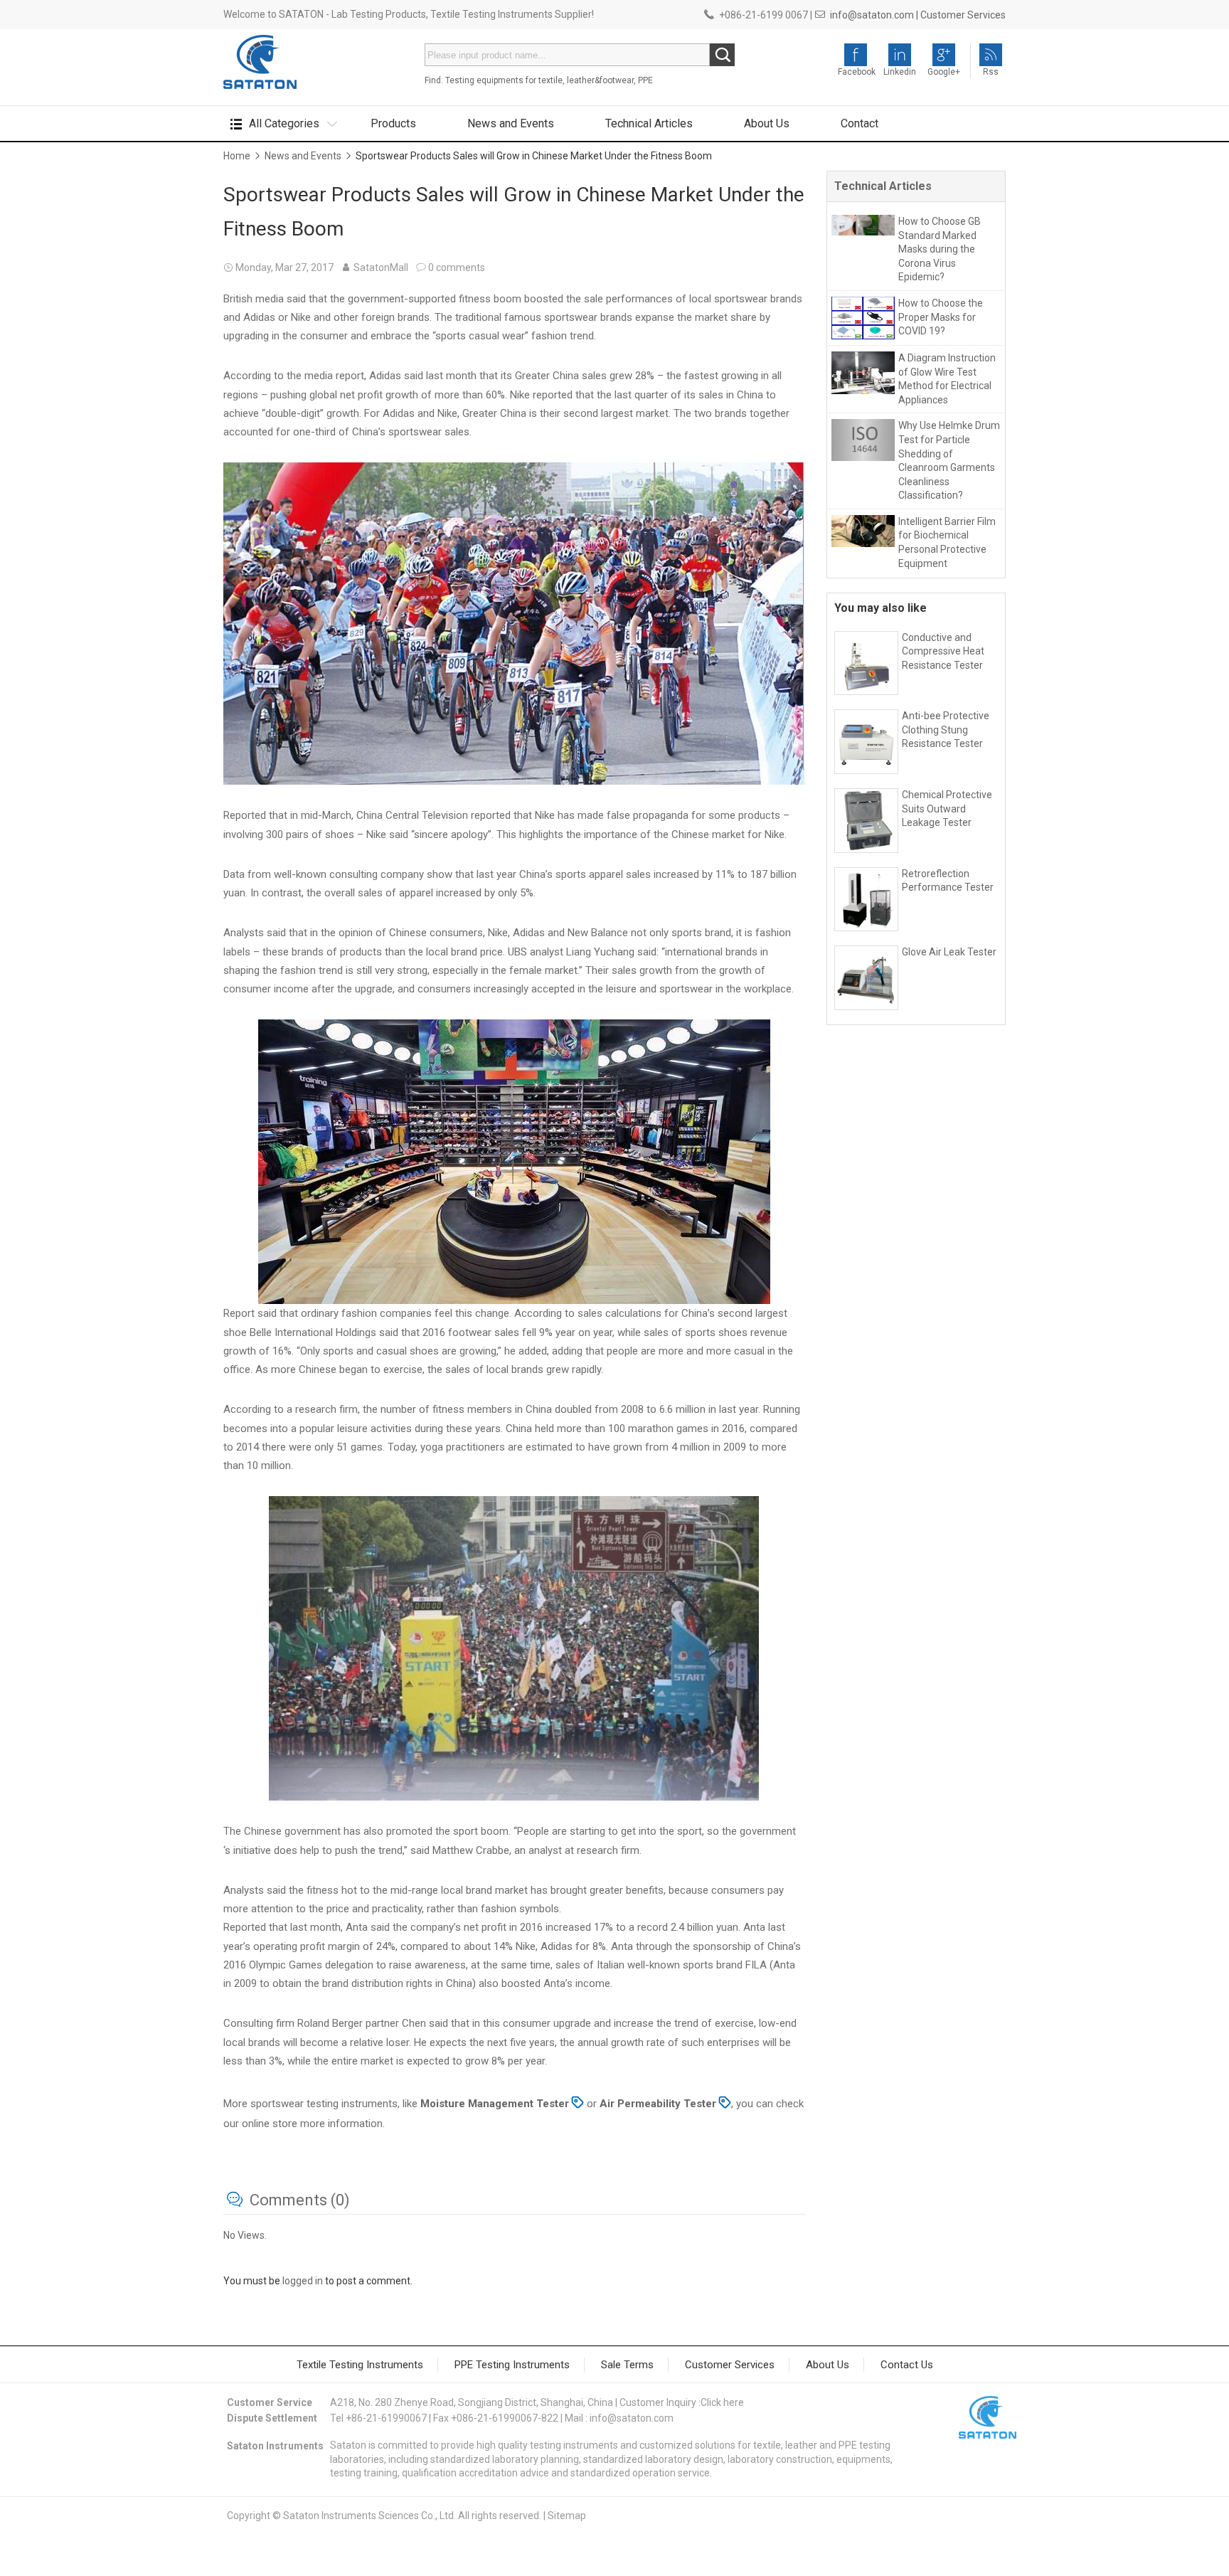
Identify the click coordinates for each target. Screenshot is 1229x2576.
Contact (860, 123)
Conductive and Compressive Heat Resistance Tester (943, 651)
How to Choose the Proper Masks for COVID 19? (941, 317)
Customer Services (963, 15)
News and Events (511, 123)
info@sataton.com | (874, 15)
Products (393, 123)
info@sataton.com (632, 2418)
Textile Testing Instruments (360, 2365)
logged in (303, 2281)
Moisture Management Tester (493, 2104)
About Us (767, 123)
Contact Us (907, 2365)
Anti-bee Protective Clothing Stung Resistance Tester (946, 730)
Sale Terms (627, 2365)
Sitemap (567, 2516)
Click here (722, 2402)
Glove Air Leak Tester (949, 952)
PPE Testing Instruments (512, 2365)
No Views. (245, 2235)
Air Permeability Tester (658, 2104)
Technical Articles (649, 123)
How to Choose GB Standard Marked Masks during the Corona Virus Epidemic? (940, 249)
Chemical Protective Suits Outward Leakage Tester (947, 809)
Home (237, 156)
